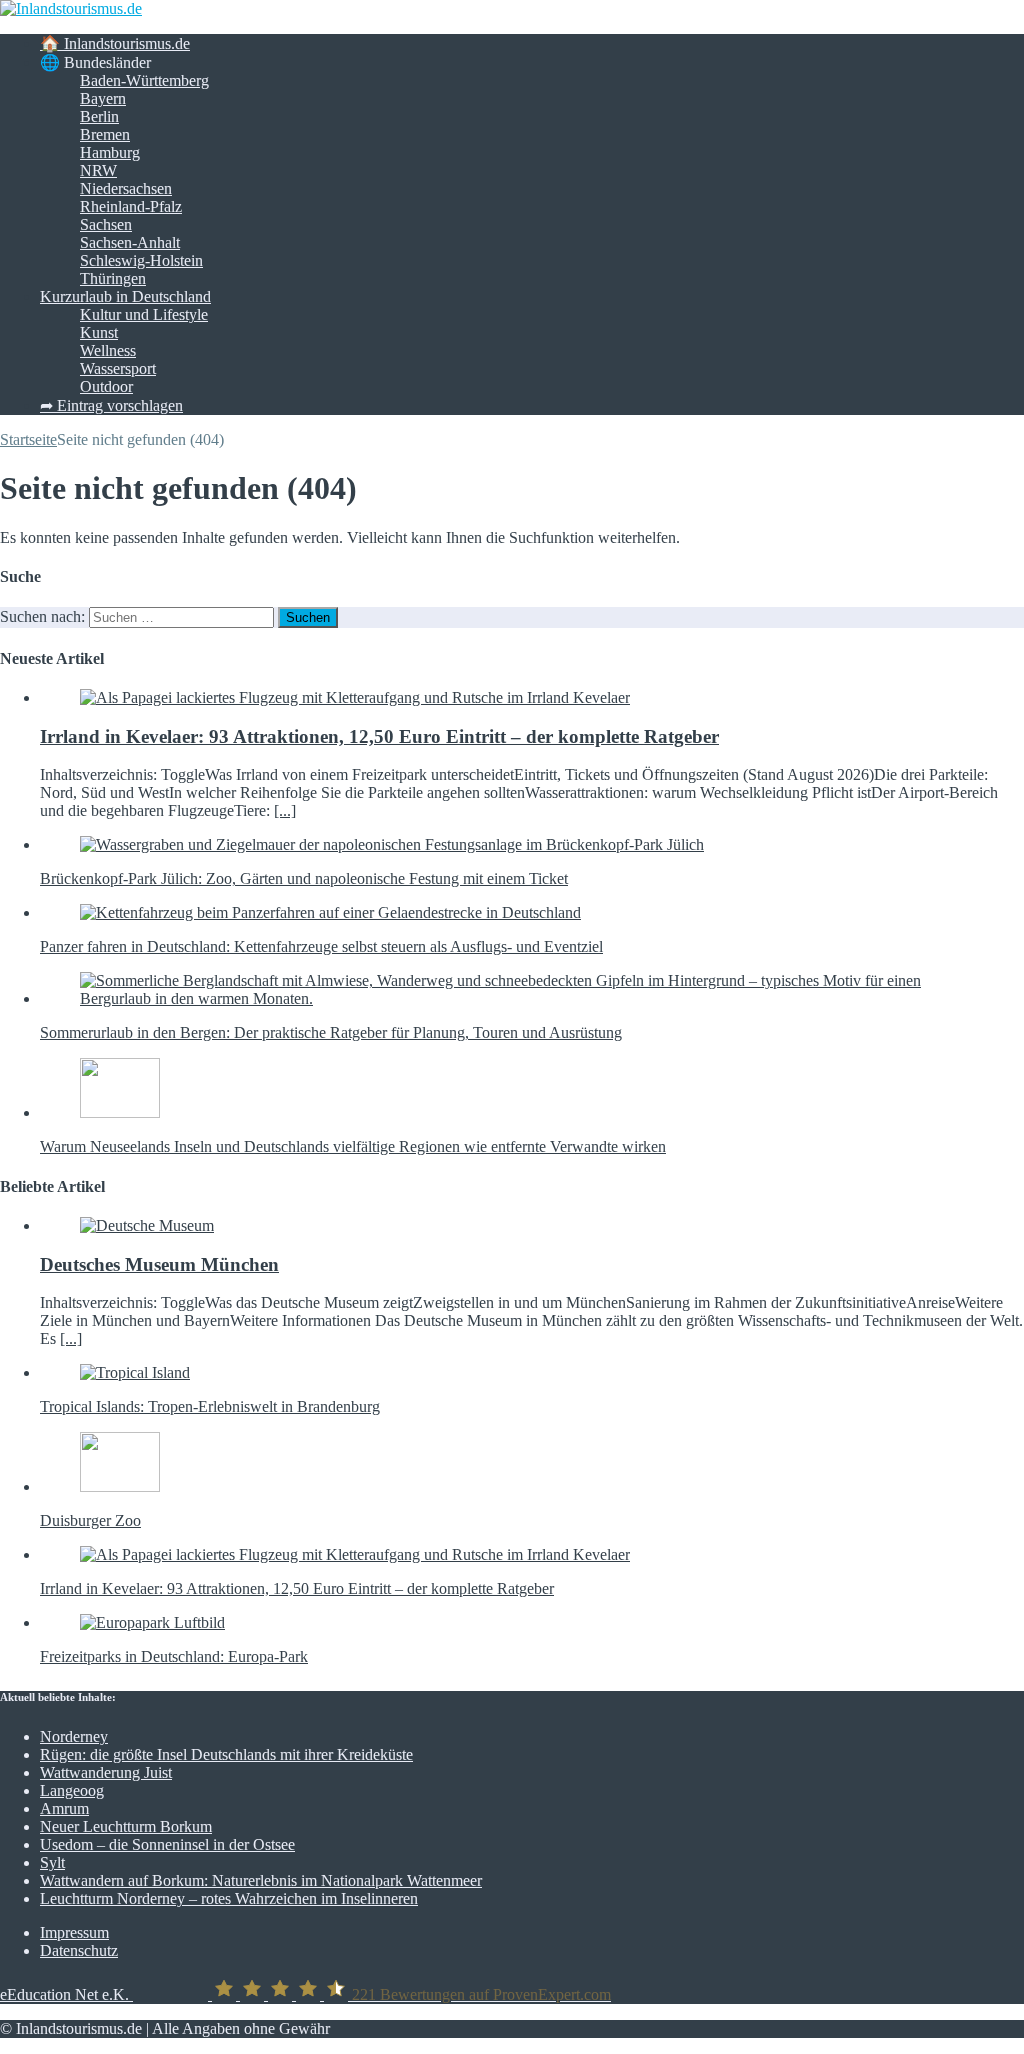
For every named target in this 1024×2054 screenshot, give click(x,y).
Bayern (103, 98)
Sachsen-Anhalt (130, 242)
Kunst (99, 332)
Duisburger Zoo (90, 1520)
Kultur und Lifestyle (144, 314)
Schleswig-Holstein (141, 260)
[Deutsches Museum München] (147, 1225)
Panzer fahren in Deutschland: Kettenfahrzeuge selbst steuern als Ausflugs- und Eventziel (321, 946)
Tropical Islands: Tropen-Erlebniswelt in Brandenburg (210, 1406)
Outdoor (106, 386)
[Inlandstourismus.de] (71, 8)
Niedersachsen (126, 188)
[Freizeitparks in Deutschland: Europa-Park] (152, 1622)
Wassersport (118, 368)
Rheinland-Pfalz (131, 206)
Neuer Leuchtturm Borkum (126, 1826)
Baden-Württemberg (144, 80)
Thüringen (113, 278)
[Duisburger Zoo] (120, 1486)
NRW (98, 170)
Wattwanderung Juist (106, 1772)
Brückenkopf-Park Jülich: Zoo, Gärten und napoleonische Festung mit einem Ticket (304, 878)
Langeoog (72, 1790)
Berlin (99, 116)
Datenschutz (79, 1950)
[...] (285, 810)
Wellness (108, 350)
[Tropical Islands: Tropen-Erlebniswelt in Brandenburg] (135, 1372)
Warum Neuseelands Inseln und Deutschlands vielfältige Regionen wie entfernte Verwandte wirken (353, 1146)
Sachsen (106, 224)
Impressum (74, 1932)
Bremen (105, 134)
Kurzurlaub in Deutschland (125, 296)
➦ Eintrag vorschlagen (111, 405)
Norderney (74, 1736)
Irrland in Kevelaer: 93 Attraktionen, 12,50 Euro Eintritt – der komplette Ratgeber (379, 736)
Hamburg (110, 152)
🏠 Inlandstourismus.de (115, 43)
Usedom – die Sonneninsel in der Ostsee (167, 1844)
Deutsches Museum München (159, 1264)
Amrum (64, 1808)
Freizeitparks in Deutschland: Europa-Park (174, 1656)
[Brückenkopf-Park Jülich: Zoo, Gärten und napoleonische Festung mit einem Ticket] (392, 844)
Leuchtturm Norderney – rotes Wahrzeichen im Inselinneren (229, 1898)
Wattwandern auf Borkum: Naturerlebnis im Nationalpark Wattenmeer (261, 1880)
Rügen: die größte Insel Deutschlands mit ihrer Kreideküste (226, 1754)
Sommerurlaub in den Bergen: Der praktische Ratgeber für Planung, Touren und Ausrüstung (331, 1032)
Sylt (52, 1862)
